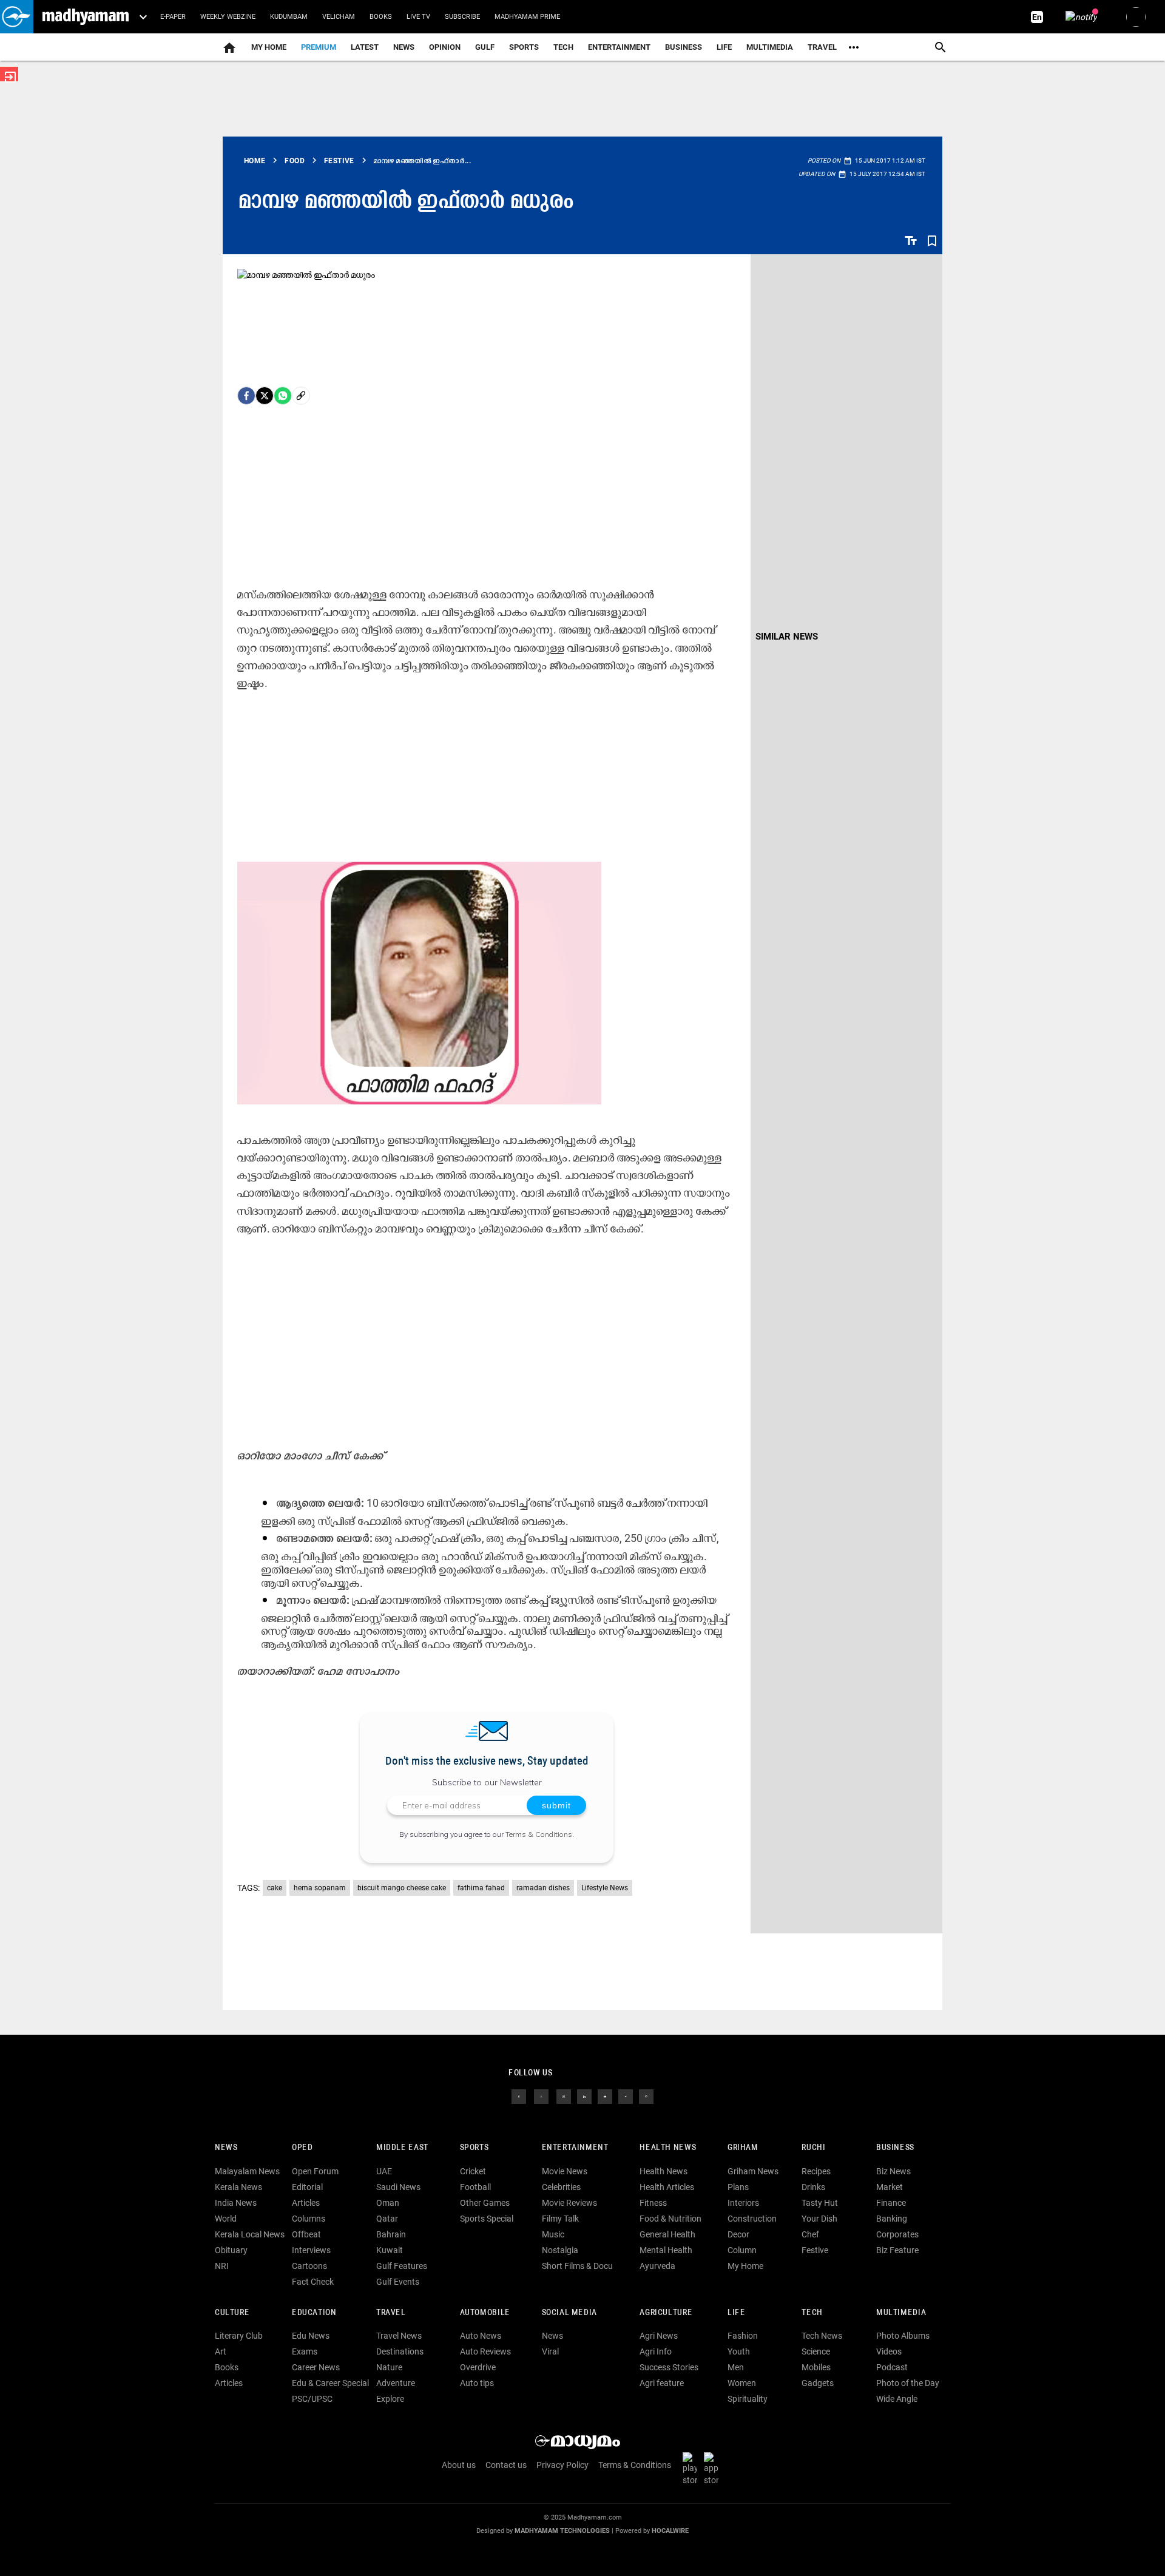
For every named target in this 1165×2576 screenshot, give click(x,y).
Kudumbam (289, 17)
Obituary (231, 2250)
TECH (563, 47)
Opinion (445, 47)
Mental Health (666, 2250)
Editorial (307, 2187)
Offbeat (306, 2234)
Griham (743, 2148)
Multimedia (770, 47)
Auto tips (477, 2383)
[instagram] (564, 2095)
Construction (752, 2219)
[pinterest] (646, 2095)
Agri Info (656, 2351)
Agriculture (666, 2313)
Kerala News (238, 2187)
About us (459, 2465)
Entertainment (619, 47)
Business (684, 47)
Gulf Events (398, 2282)
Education (314, 2313)
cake (275, 1888)
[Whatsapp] (283, 396)
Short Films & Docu (577, 2266)
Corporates (897, 2234)
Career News (316, 2367)
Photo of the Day (908, 2383)
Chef (810, 2234)
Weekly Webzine (228, 17)
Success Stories (669, 2367)
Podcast (892, 2367)
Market (890, 2187)
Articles (306, 2203)
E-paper (173, 17)
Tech (812, 2313)
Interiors (743, 2203)
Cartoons (309, 2266)
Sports (524, 47)
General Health (667, 2234)
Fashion (743, 2336)
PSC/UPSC (312, 2399)
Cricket (473, 2171)
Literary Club (239, 2336)
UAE (384, 2171)
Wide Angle (897, 2399)
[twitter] (541, 2095)
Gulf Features (402, 2266)
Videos (889, 2351)
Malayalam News (247, 2171)
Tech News (822, 2336)
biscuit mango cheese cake (402, 1888)
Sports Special (487, 2219)
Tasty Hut (820, 2203)
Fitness (653, 2203)
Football (475, 2187)
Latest (365, 47)
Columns (309, 2219)
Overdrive (478, 2367)
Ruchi (813, 2148)
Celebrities (561, 2187)
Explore (390, 2399)
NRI (222, 2266)
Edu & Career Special (330, 2383)
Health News (668, 2148)
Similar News (787, 637)
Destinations (400, 2351)
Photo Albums (903, 2336)
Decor (738, 2234)
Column (742, 2250)
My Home (269, 47)
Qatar (387, 2219)
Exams (305, 2351)
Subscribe (462, 17)
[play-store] (692, 2468)
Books (381, 17)
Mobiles (816, 2367)
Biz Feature (897, 2250)
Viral (550, 2351)
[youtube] (605, 2095)
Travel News (399, 2336)
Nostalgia (560, 2250)
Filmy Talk (560, 2219)
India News (236, 2203)
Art (221, 2351)
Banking (892, 2219)
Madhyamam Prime (527, 17)
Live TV (418, 17)
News (404, 47)
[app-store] (714, 2468)
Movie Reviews (569, 2203)
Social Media (569, 2313)
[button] (17, 17)
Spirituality (748, 2399)
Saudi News (398, 2187)
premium (319, 47)
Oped (302, 2148)
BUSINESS (895, 2148)
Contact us (506, 2465)
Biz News (893, 2171)
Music (553, 2234)
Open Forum (315, 2171)
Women (742, 2383)
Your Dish (819, 2219)
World (226, 2219)
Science (816, 2351)
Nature (389, 2367)
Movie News (565, 2171)
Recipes (816, 2171)
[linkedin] (584, 2095)
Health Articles (667, 2187)
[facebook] (246, 396)
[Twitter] (265, 396)
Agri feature (662, 2383)
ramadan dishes (543, 1888)
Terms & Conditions (539, 1834)
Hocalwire (670, 2531)
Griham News (753, 2171)
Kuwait (390, 2250)
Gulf (485, 47)
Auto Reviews (485, 2351)
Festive (815, 2250)
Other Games (485, 2203)
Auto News (481, 2336)
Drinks (813, 2187)
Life (724, 47)
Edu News (311, 2336)
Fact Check (313, 2282)
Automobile (485, 2313)
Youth (739, 2351)
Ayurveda (657, 2266)
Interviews (311, 2250)
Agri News (659, 2336)
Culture (232, 2313)
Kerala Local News (250, 2234)
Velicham (339, 17)
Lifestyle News (605, 1888)
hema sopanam (320, 1888)
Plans (738, 2187)
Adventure (396, 2383)
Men (736, 2367)
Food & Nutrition (670, 2219)
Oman (388, 2203)
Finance (891, 2203)
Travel (822, 47)
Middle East (402, 2148)
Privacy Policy (562, 2465)
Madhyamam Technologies (562, 2531)
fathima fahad (481, 1888)
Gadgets (818, 2383)
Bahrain (391, 2234)
